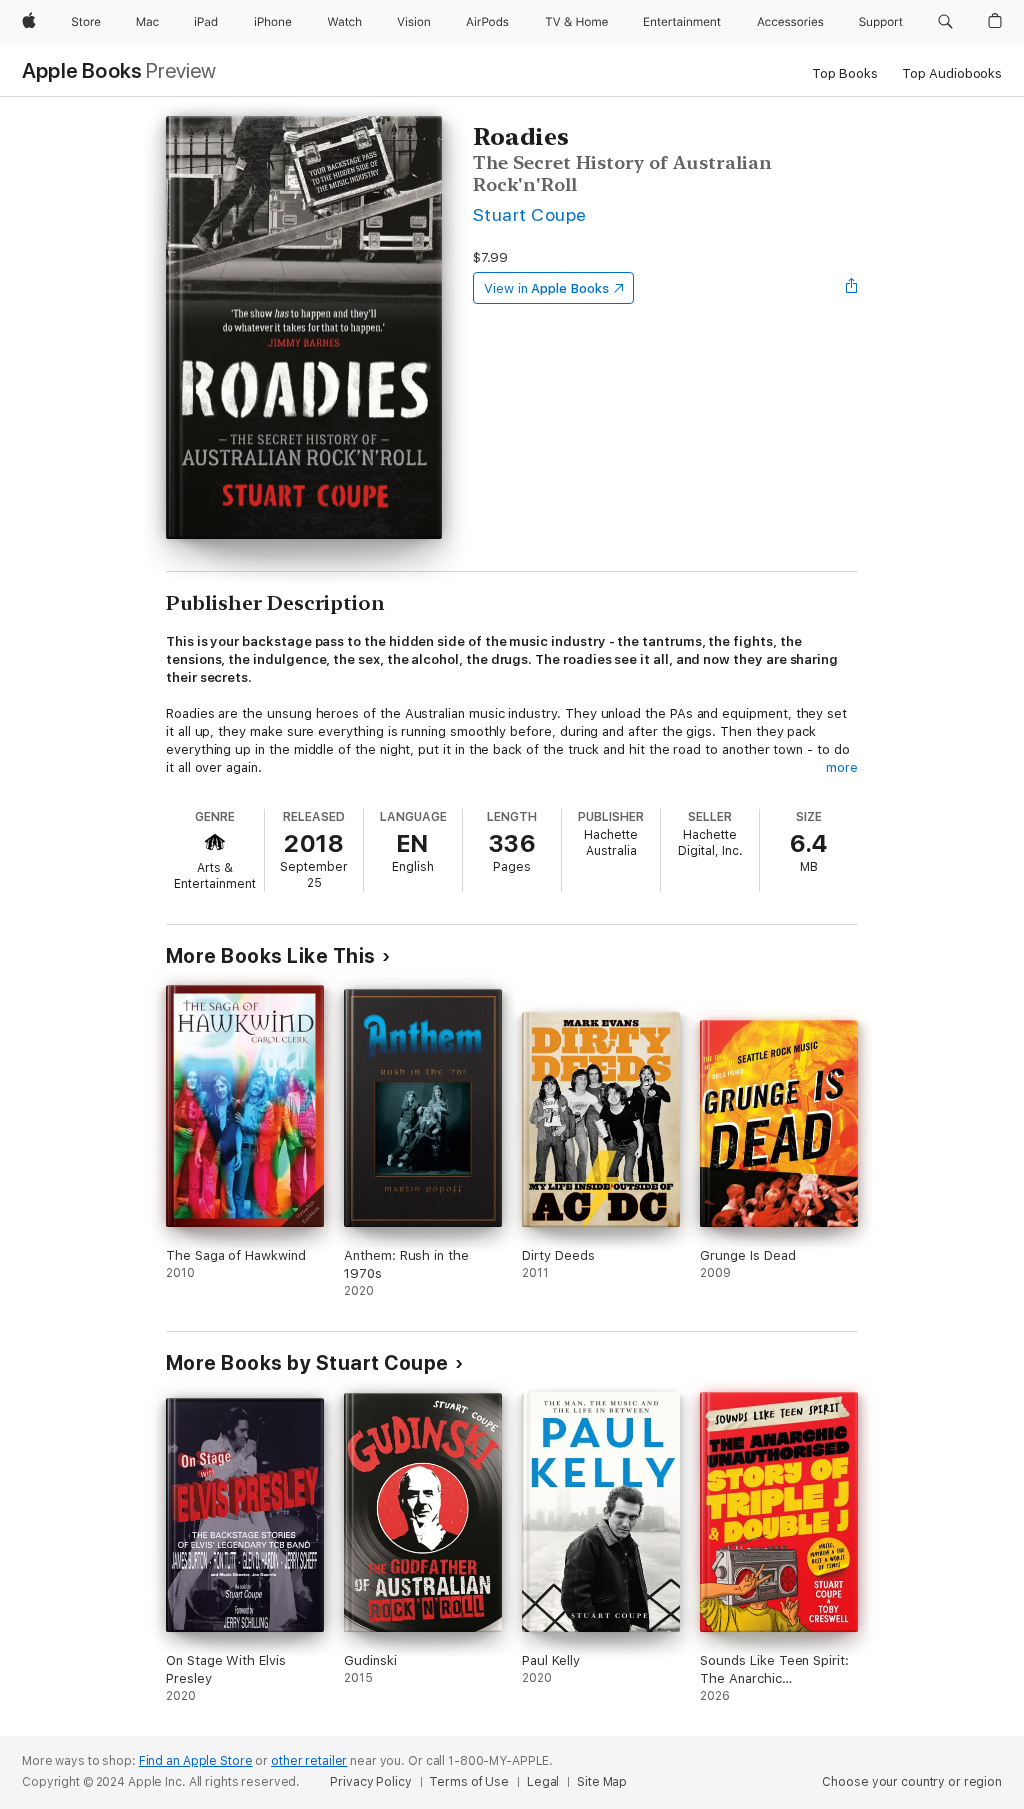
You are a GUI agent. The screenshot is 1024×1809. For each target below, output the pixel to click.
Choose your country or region (912, 1782)
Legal (543, 1782)
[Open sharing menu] (852, 288)
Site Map (602, 1782)
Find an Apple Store (196, 1761)
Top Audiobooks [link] (952, 73)
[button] (945, 22)
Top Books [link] (845, 73)
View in (546, 288)
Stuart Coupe (530, 214)
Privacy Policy (370, 1782)
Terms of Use (469, 1782)
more (842, 767)
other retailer (309, 1761)
